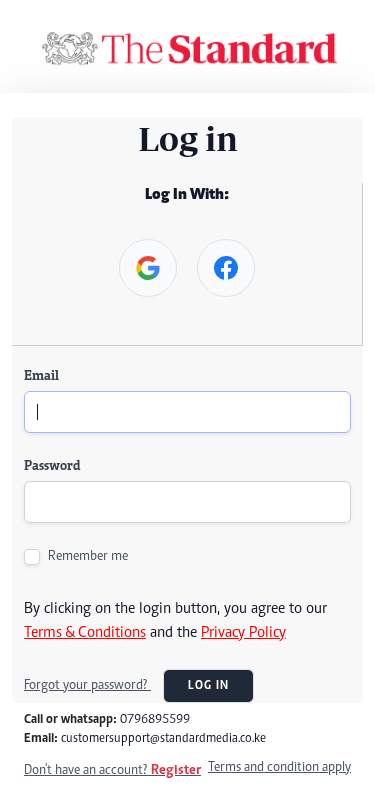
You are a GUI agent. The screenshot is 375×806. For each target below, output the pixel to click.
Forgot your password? (87, 686)
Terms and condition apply (279, 768)
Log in (208, 686)
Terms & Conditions (85, 633)
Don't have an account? (112, 771)
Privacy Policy (243, 633)
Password (52, 467)
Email (41, 377)
